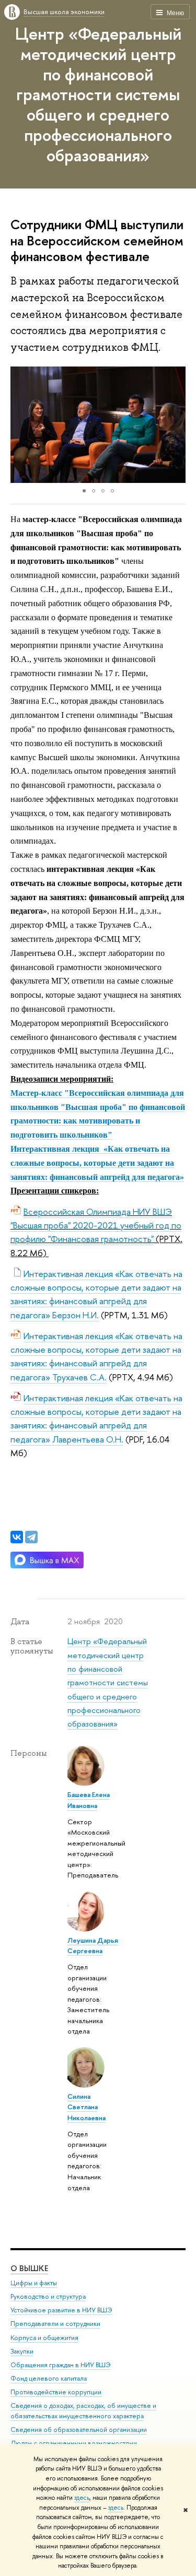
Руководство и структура (48, 2296)
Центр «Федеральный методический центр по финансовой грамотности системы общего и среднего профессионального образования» (98, 94)
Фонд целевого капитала (49, 2378)
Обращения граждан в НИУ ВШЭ (61, 2365)
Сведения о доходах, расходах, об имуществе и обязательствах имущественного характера (83, 2411)
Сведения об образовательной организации (79, 2430)
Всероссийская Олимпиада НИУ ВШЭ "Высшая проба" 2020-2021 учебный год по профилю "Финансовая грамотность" (96, 1225)
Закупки (22, 2351)
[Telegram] (31, 1537)
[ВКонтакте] (17, 1537)
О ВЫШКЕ (29, 2268)
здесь (82, 2498)
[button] (20, 424)
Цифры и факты (34, 2283)
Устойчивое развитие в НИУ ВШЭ (61, 2310)
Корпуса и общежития (44, 2338)
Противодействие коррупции (56, 2392)
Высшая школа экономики (64, 11)
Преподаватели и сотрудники (55, 2324)
